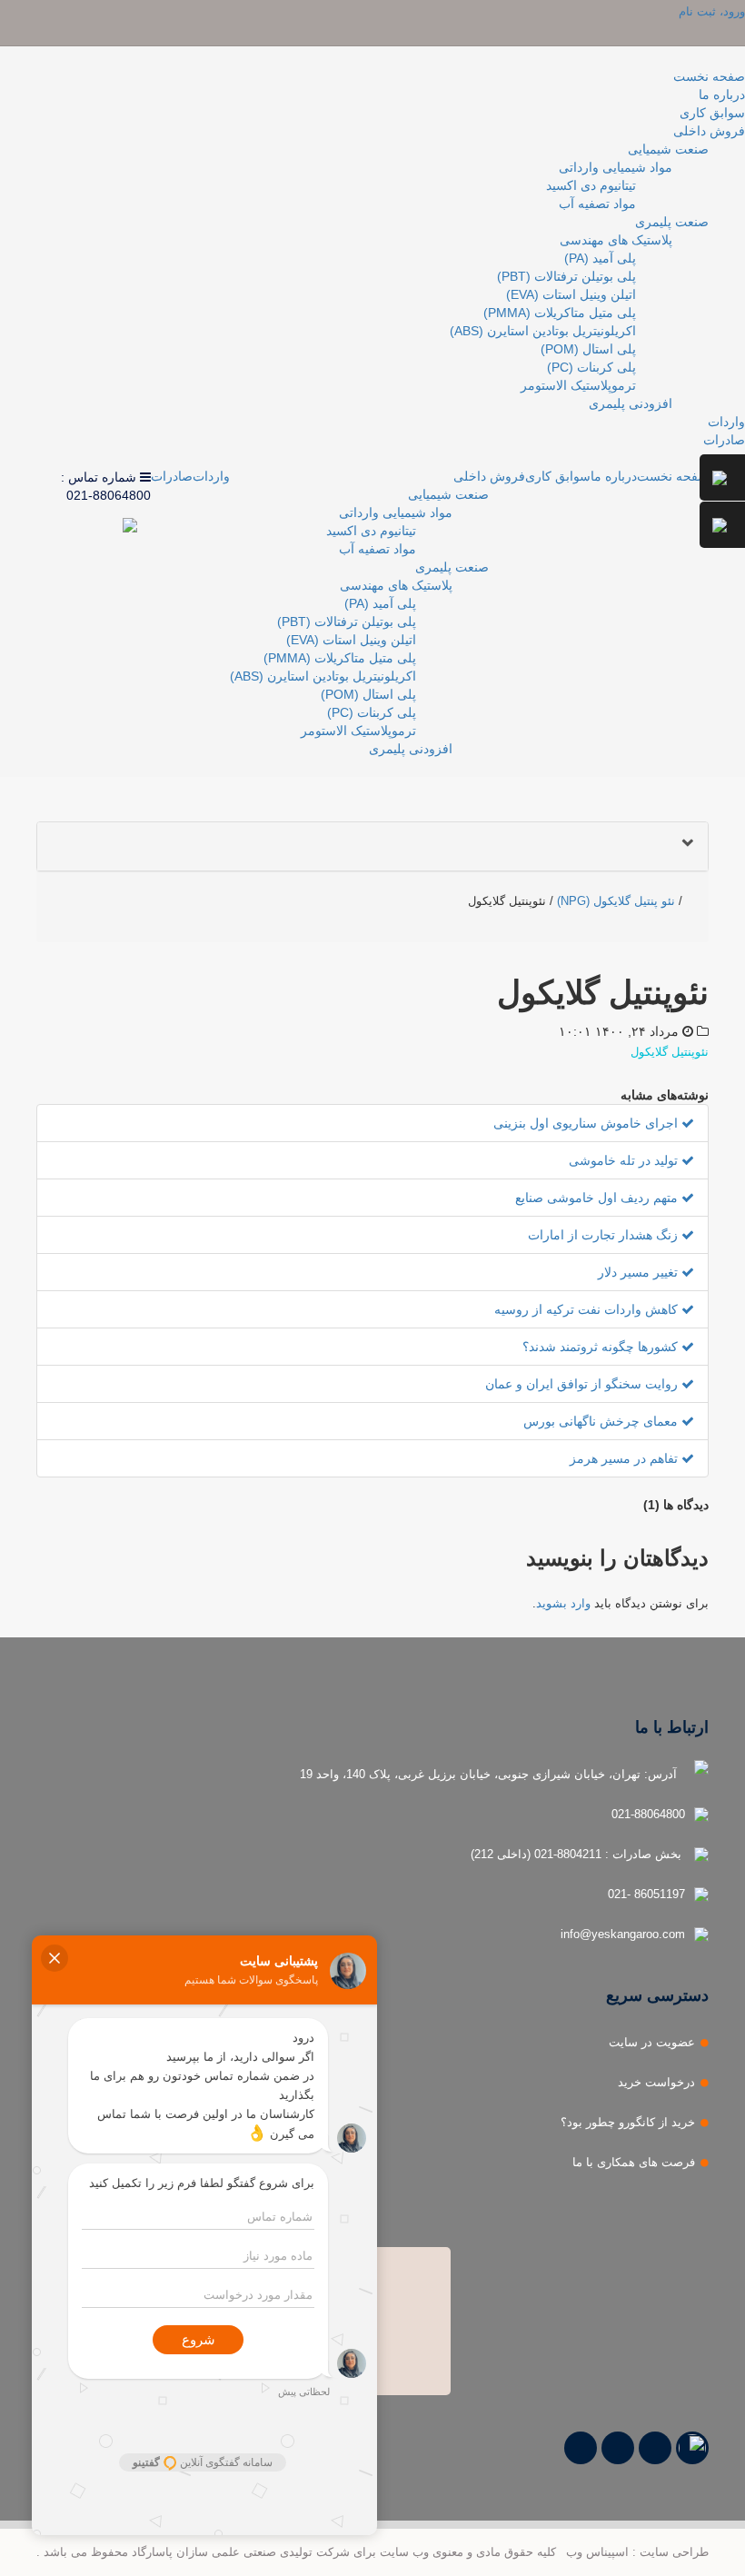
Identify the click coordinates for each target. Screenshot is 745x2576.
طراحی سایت (674, 2552)
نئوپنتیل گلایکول (670, 1052)
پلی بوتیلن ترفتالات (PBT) (566, 276)
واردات (726, 422)
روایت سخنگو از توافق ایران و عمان (583, 1384)
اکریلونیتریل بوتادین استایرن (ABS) (543, 331)
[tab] (373, 846)
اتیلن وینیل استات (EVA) (571, 294)
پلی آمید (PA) (600, 258)
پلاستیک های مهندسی (616, 240)
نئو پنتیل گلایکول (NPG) (616, 901)
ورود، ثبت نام (712, 11)
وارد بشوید (563, 1603)
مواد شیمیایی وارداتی (616, 167)
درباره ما (722, 94)
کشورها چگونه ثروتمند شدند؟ (602, 1347)
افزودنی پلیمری (631, 403)
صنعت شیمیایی (668, 149)
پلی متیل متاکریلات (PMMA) (560, 313)
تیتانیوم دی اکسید (591, 185)
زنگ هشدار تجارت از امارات (605, 1235)
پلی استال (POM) (588, 349)
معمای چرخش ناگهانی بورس (602, 1421)
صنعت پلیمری (672, 222)
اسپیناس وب (597, 2552)
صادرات (724, 440)
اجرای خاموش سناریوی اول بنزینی (587, 1123)
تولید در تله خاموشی (625, 1160)
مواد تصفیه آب (597, 204)
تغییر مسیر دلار (640, 1272)
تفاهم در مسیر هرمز (626, 1458)
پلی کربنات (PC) (591, 367)
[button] (373, 846)
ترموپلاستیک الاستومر (578, 385)
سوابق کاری (712, 113)
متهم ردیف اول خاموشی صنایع (598, 1198)
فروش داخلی (709, 131)
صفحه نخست (709, 76)
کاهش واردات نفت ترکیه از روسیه (588, 1309)
